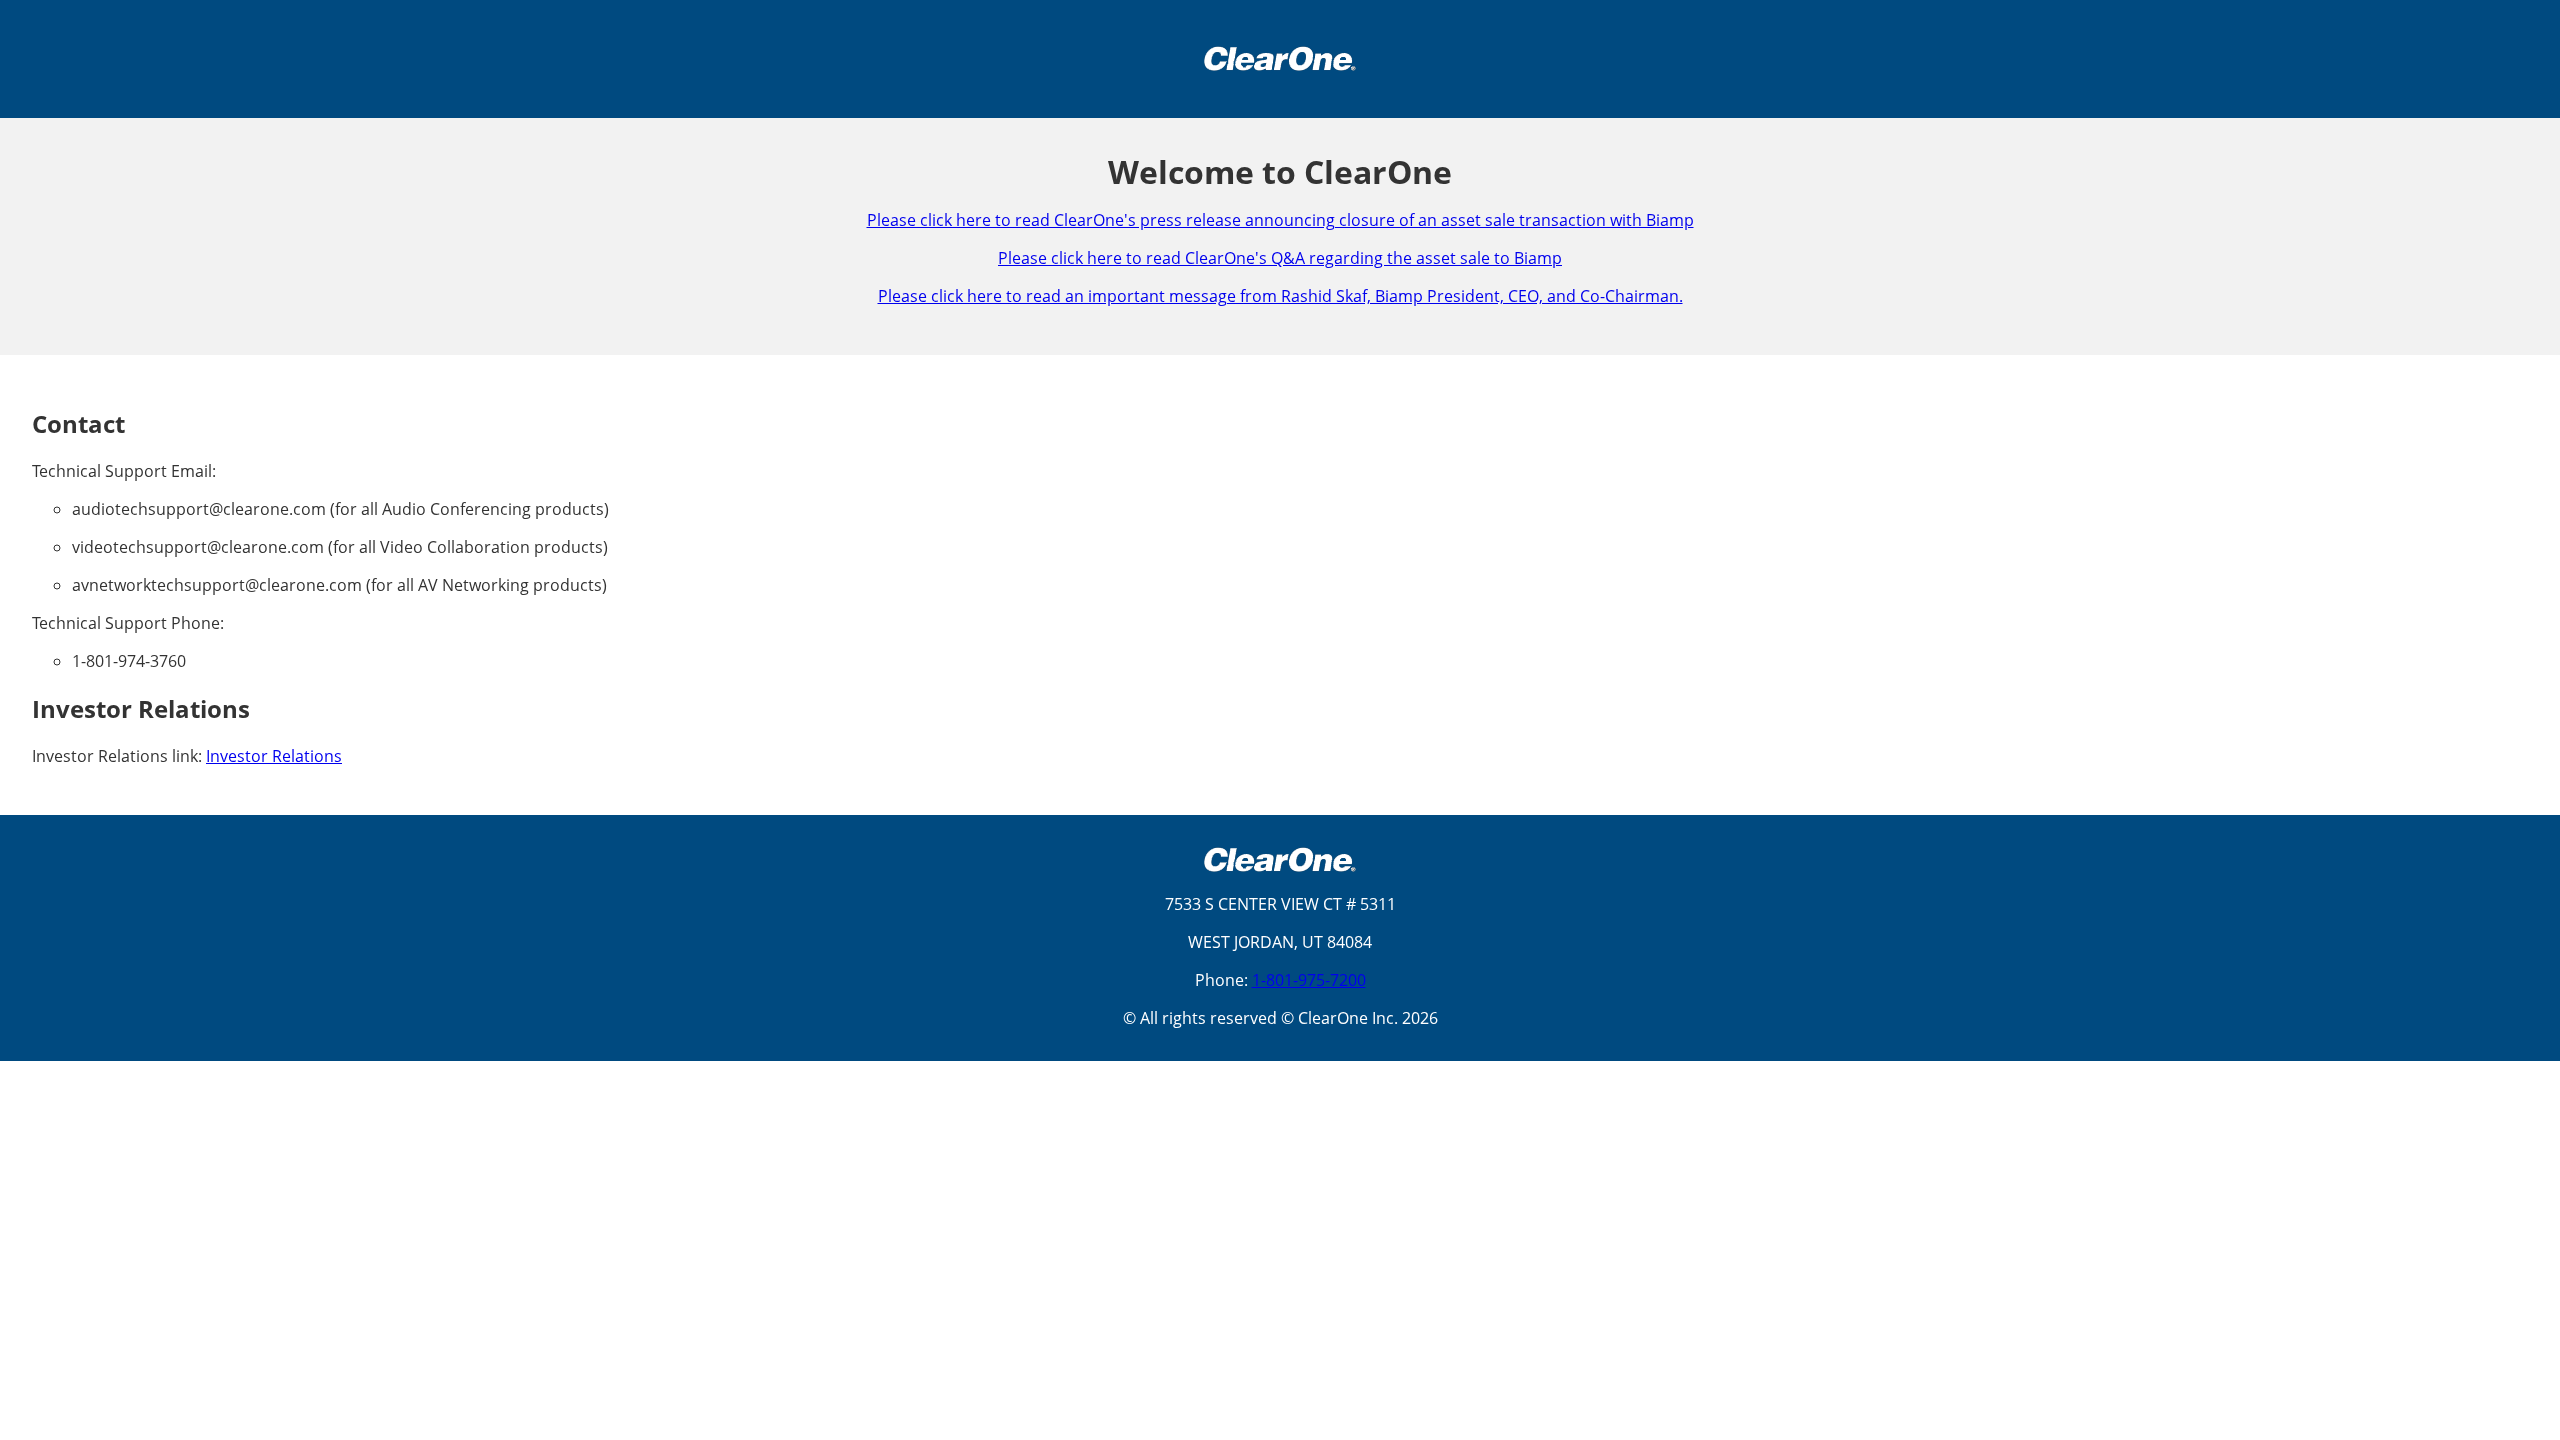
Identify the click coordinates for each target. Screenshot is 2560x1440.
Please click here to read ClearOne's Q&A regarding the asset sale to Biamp (1280, 258)
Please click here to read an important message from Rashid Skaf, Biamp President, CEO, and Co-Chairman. (1280, 296)
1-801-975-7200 (1309, 980)
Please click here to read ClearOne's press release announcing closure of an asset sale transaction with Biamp (1280, 220)
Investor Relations (274, 756)
